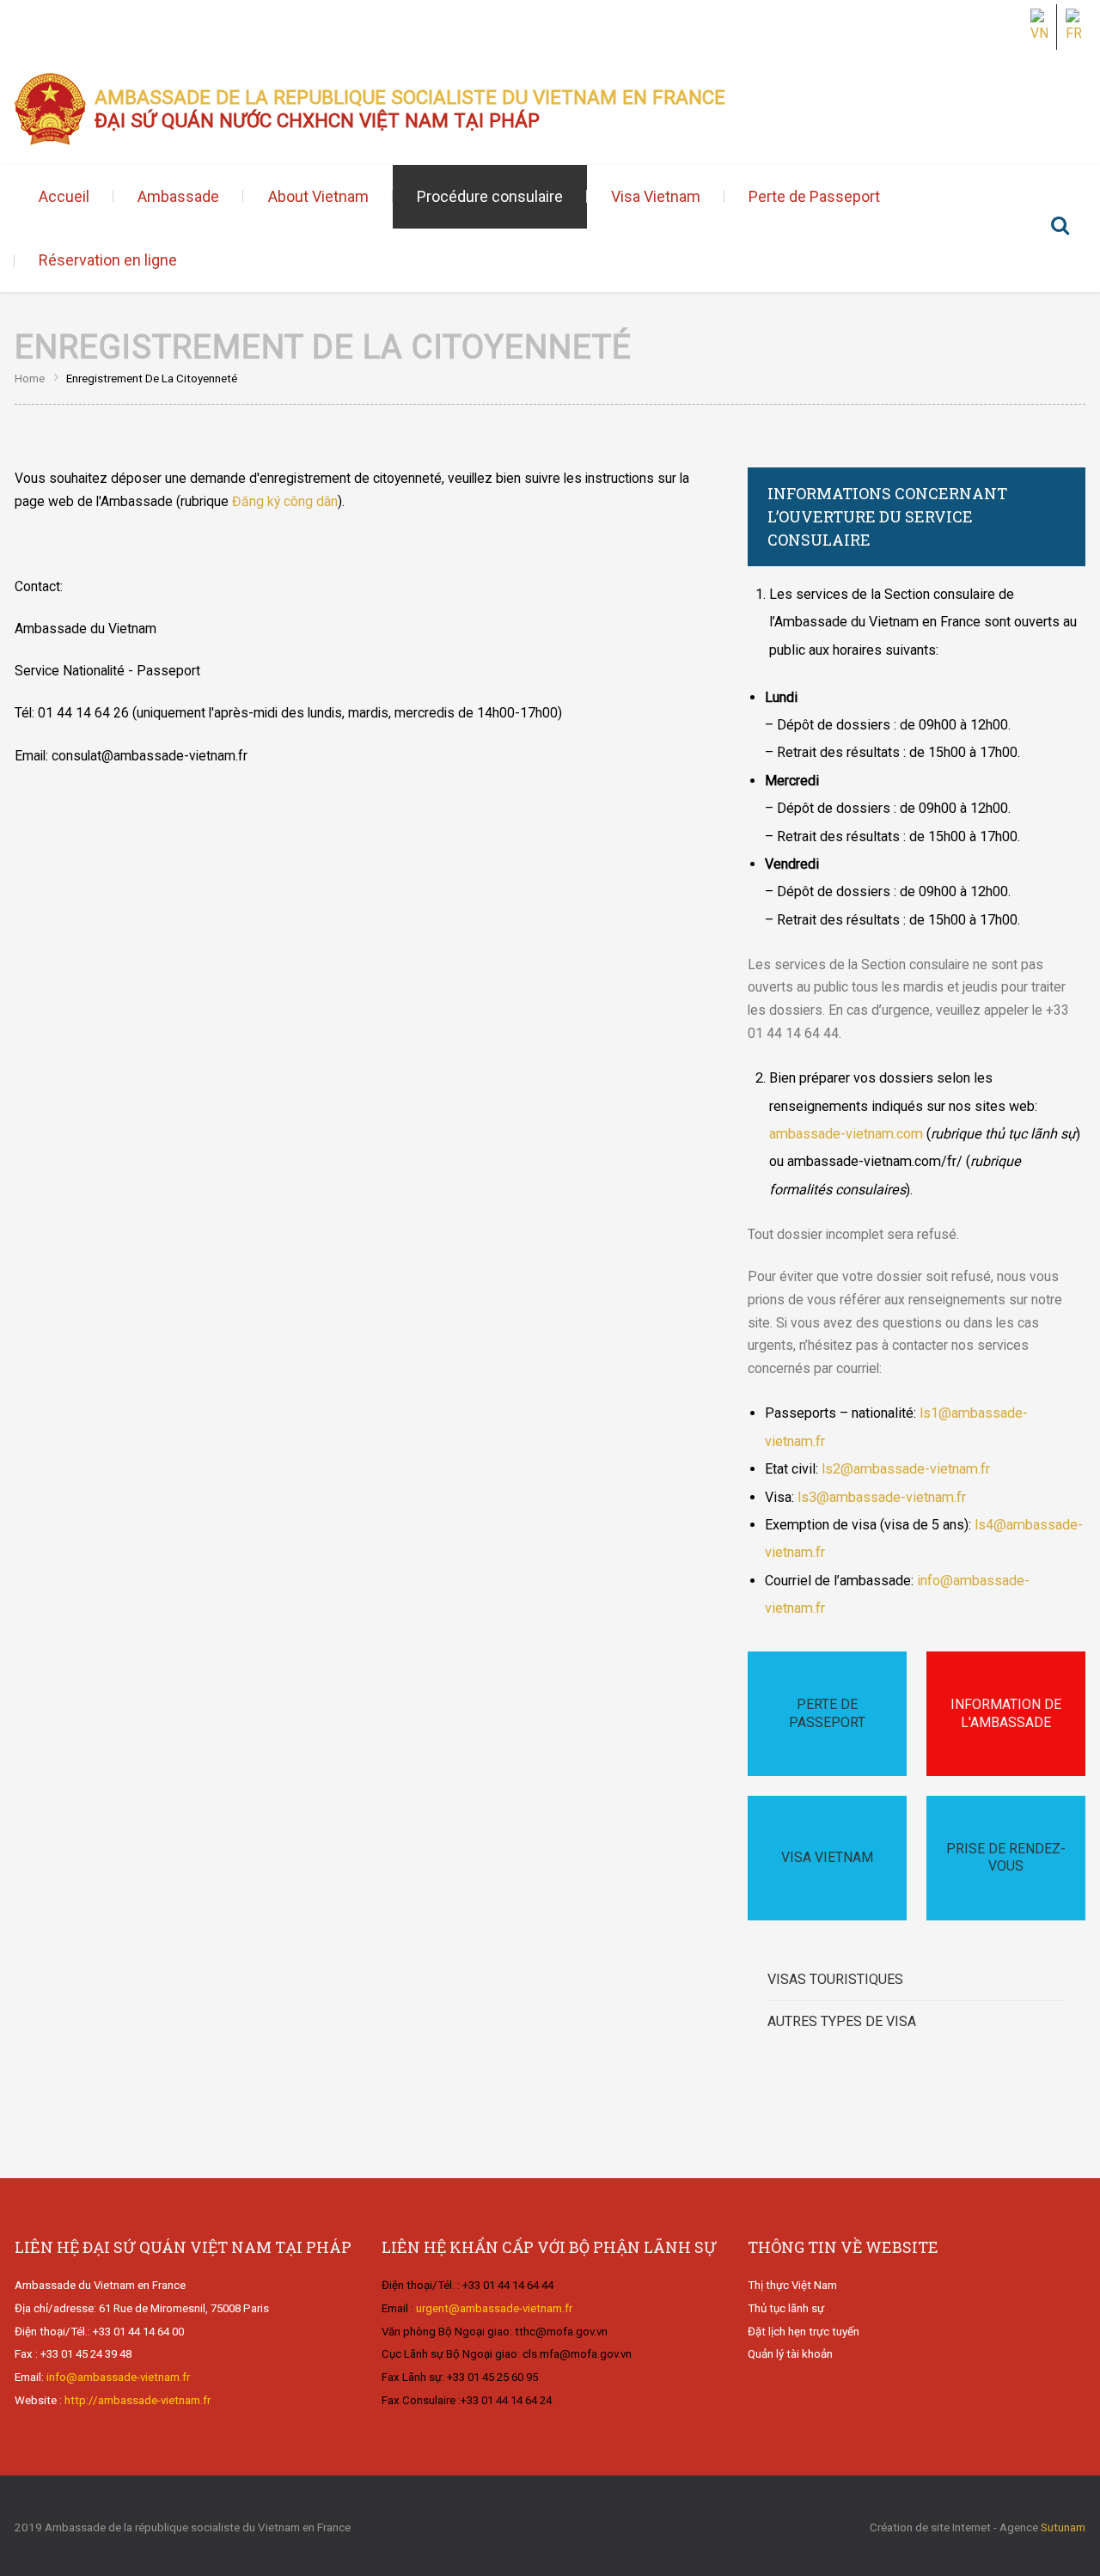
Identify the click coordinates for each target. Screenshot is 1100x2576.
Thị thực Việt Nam (792, 2285)
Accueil (64, 196)
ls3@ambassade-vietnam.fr (880, 1497)
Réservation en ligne (108, 260)
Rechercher (1060, 229)
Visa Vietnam (656, 196)
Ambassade (178, 196)
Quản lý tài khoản (790, 2354)
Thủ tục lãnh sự (786, 2308)
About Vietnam (318, 196)
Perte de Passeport (814, 196)
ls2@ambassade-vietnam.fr (906, 1469)
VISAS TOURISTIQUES (835, 1979)
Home (30, 378)
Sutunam (1063, 2527)
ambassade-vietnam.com (846, 1134)
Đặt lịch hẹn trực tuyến (804, 2332)
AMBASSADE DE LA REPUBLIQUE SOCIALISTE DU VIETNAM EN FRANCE (410, 109)
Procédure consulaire (490, 196)
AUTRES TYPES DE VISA (842, 2021)
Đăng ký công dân (285, 501)
